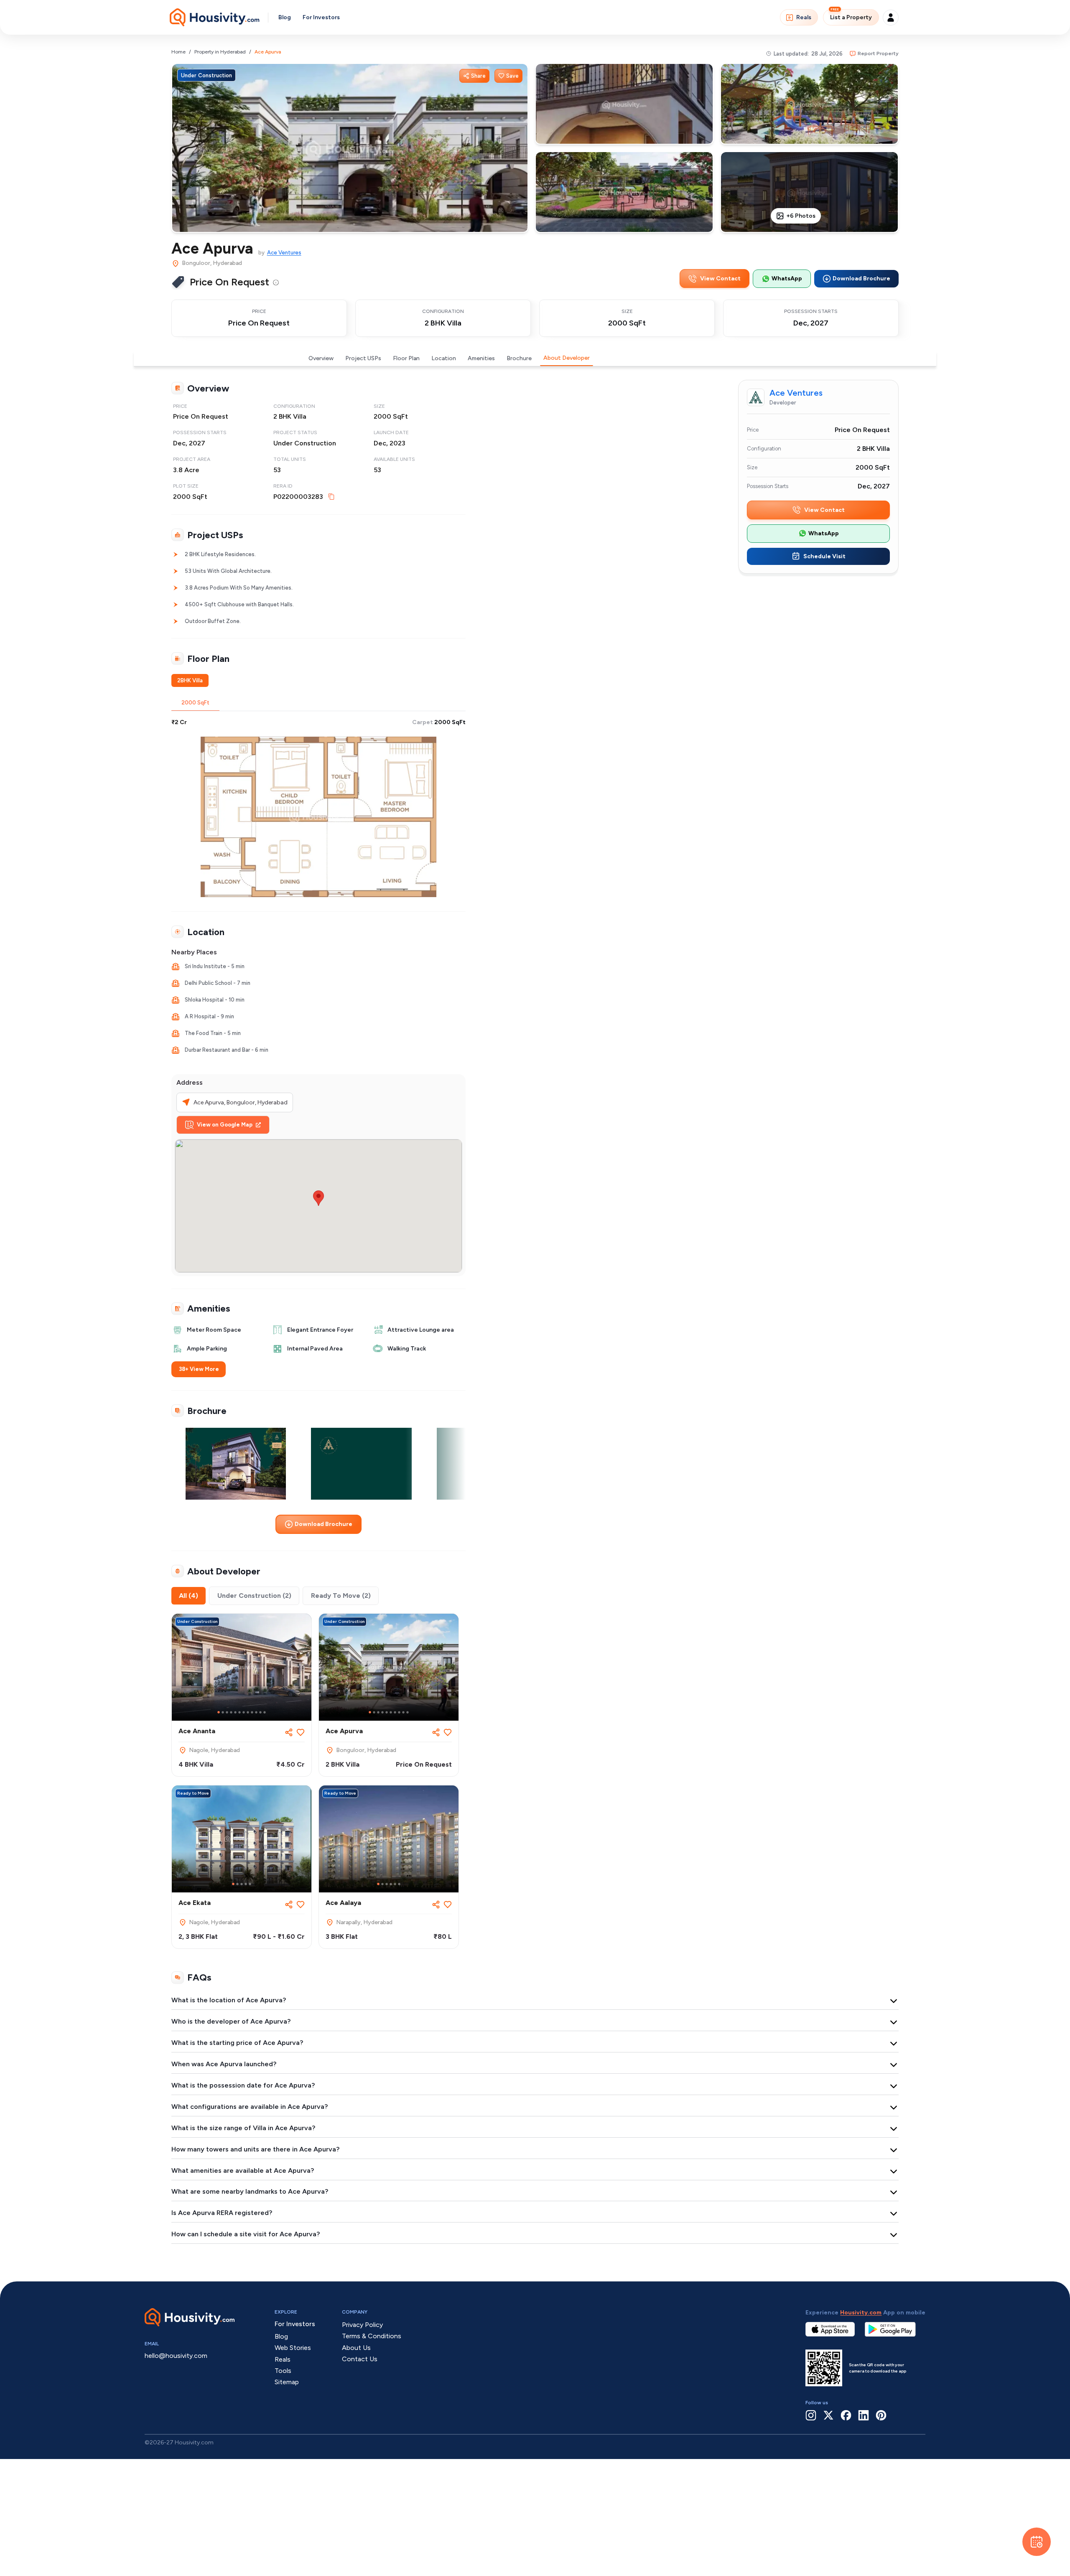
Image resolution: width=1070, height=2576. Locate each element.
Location (444, 358)
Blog (285, 17)
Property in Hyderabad (220, 52)
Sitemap (287, 2382)
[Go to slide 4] (231, 1712)
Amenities (481, 358)
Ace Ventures (284, 253)
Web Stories (293, 2348)
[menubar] (276, 282)
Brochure (519, 358)
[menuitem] (276, 282)
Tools (283, 2371)
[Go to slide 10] (256, 1712)
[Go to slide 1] (219, 1712)
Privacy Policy (362, 2325)
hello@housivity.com (176, 2356)
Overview (321, 358)
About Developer (567, 358)
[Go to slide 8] (248, 1712)
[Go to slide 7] (244, 1712)
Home (178, 52)
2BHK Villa (190, 680)
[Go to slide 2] (223, 1712)
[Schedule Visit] (1037, 2542)
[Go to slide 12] (265, 1712)
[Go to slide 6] (239, 1712)
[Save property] (301, 1732)
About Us (356, 2348)
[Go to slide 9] (252, 1712)
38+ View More (199, 1369)
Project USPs (363, 358)
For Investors (321, 17)
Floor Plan (406, 358)
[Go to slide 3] (227, 1712)
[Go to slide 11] (260, 1712)
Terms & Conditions (372, 2336)
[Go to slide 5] (235, 1712)
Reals (804, 17)
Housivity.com (861, 2313)
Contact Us (360, 2359)
